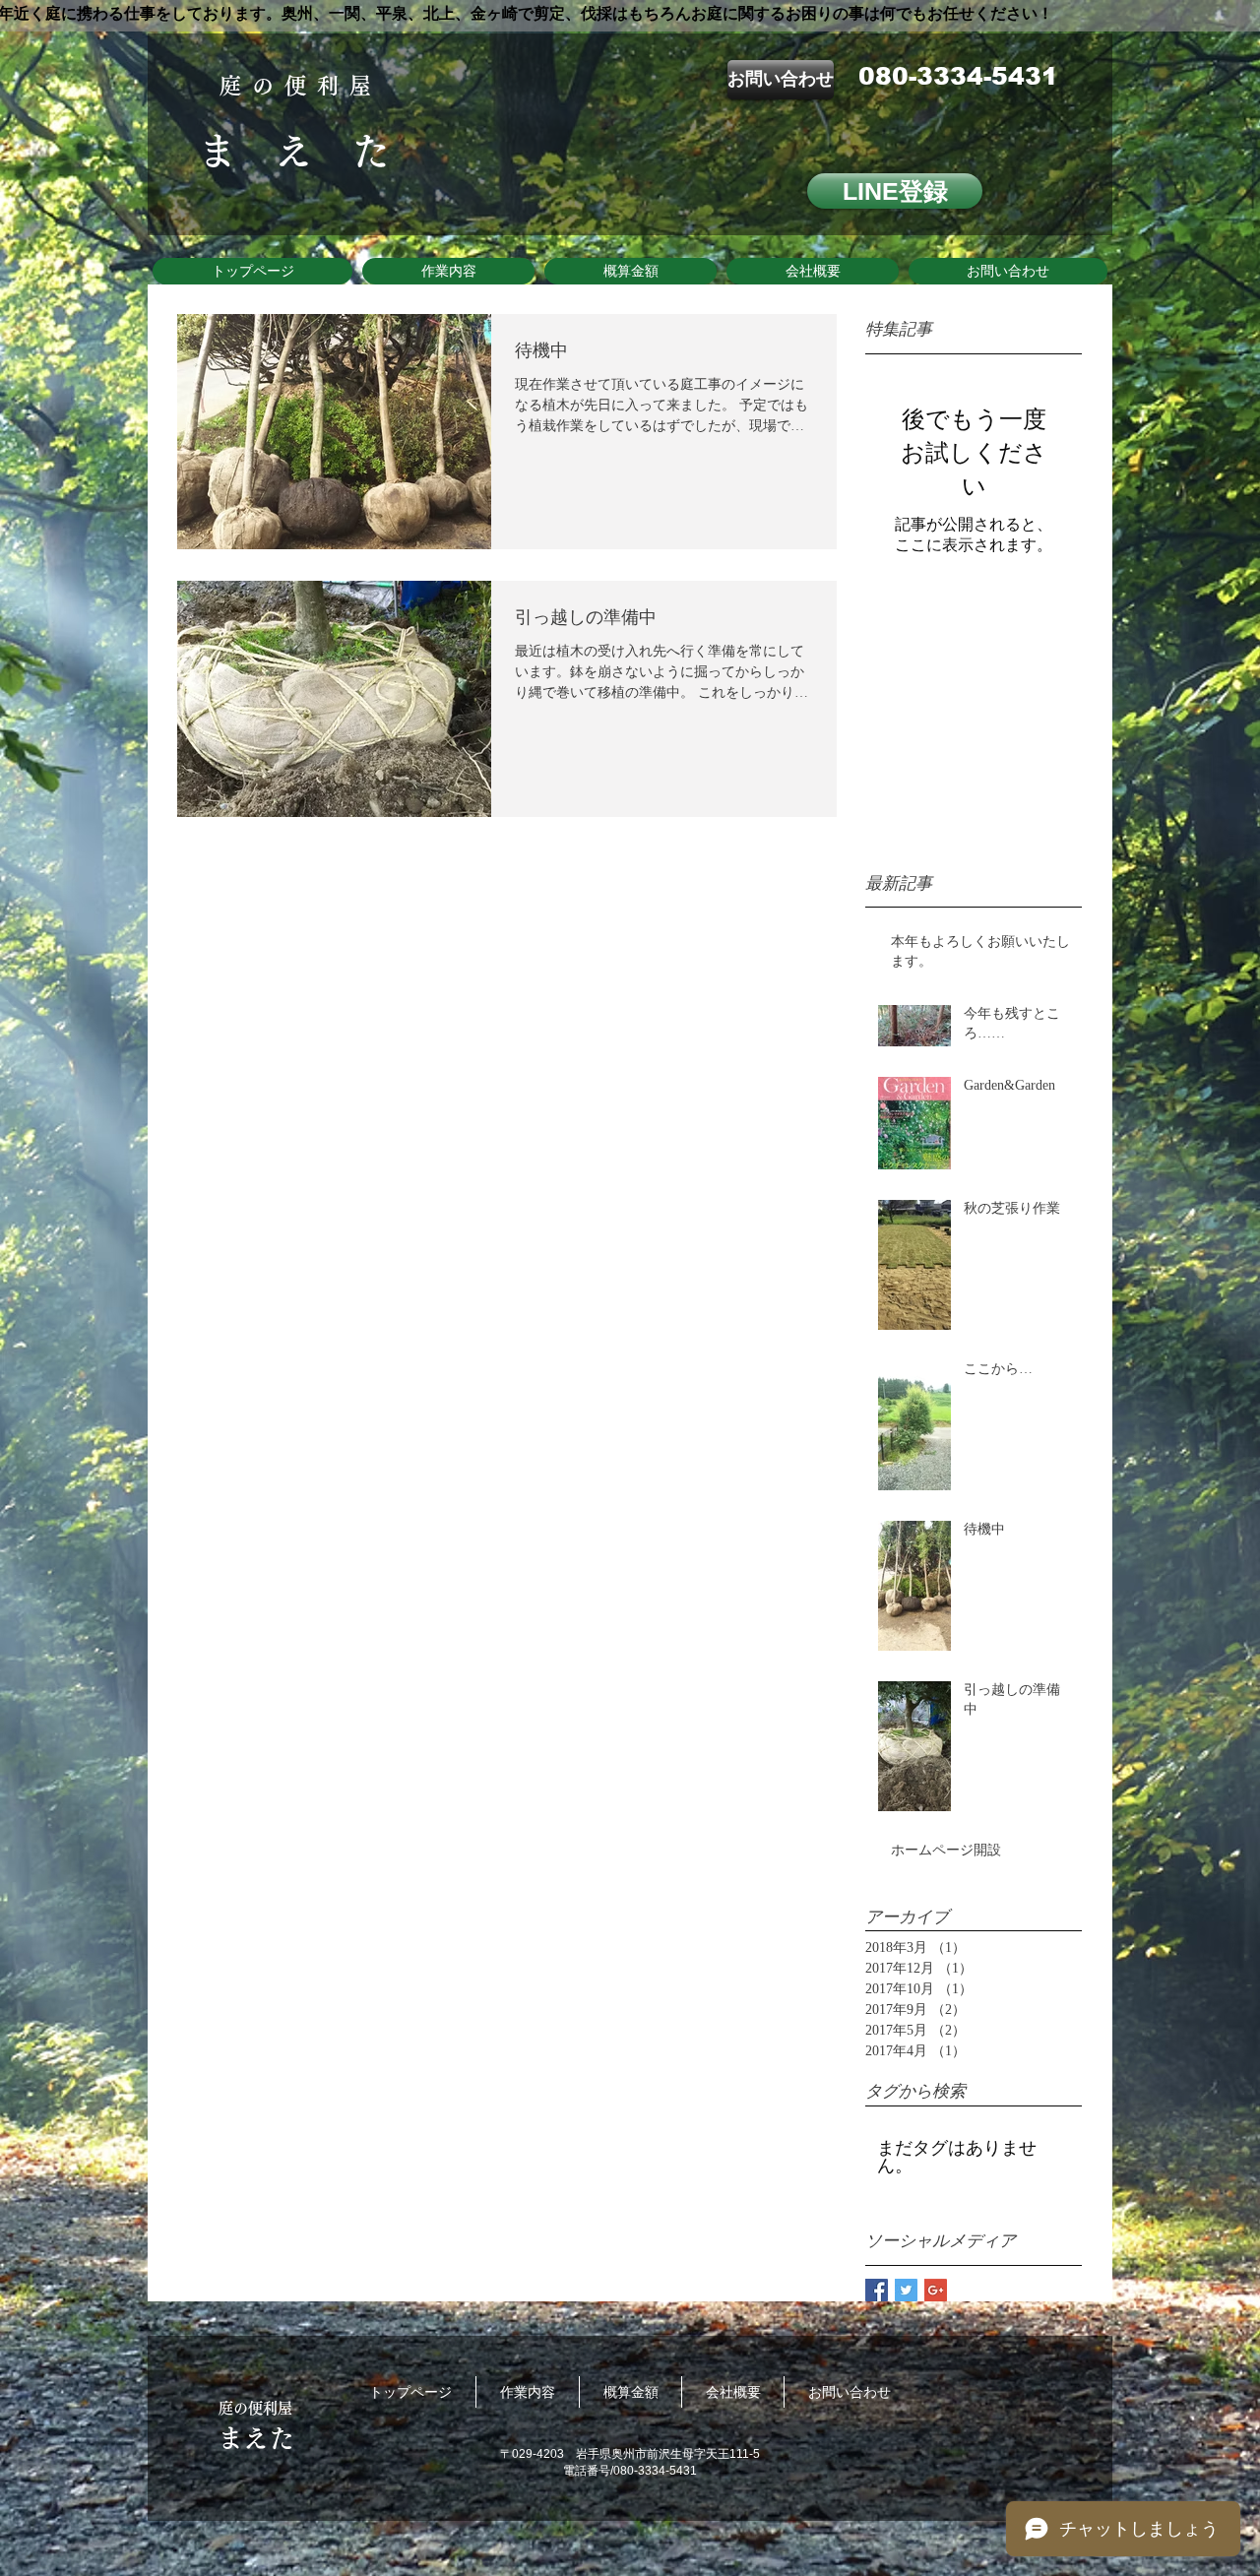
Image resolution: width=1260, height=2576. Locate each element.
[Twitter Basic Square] (906, 2290)
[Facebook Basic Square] (877, 2290)
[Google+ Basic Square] (936, 2290)
